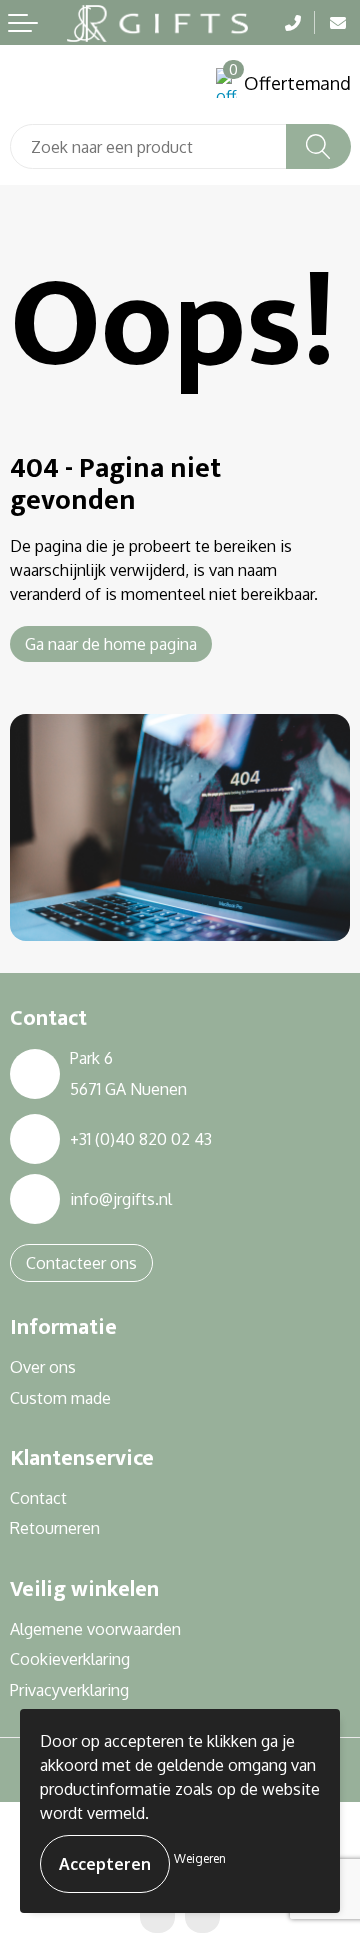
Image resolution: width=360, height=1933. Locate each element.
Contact (38, 1498)
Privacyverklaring (69, 1690)
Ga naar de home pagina (111, 644)
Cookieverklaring (70, 1659)
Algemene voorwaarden (95, 1629)
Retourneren (55, 1528)
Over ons (43, 1367)
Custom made (60, 1398)
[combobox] (148, 146)
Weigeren (200, 1858)
